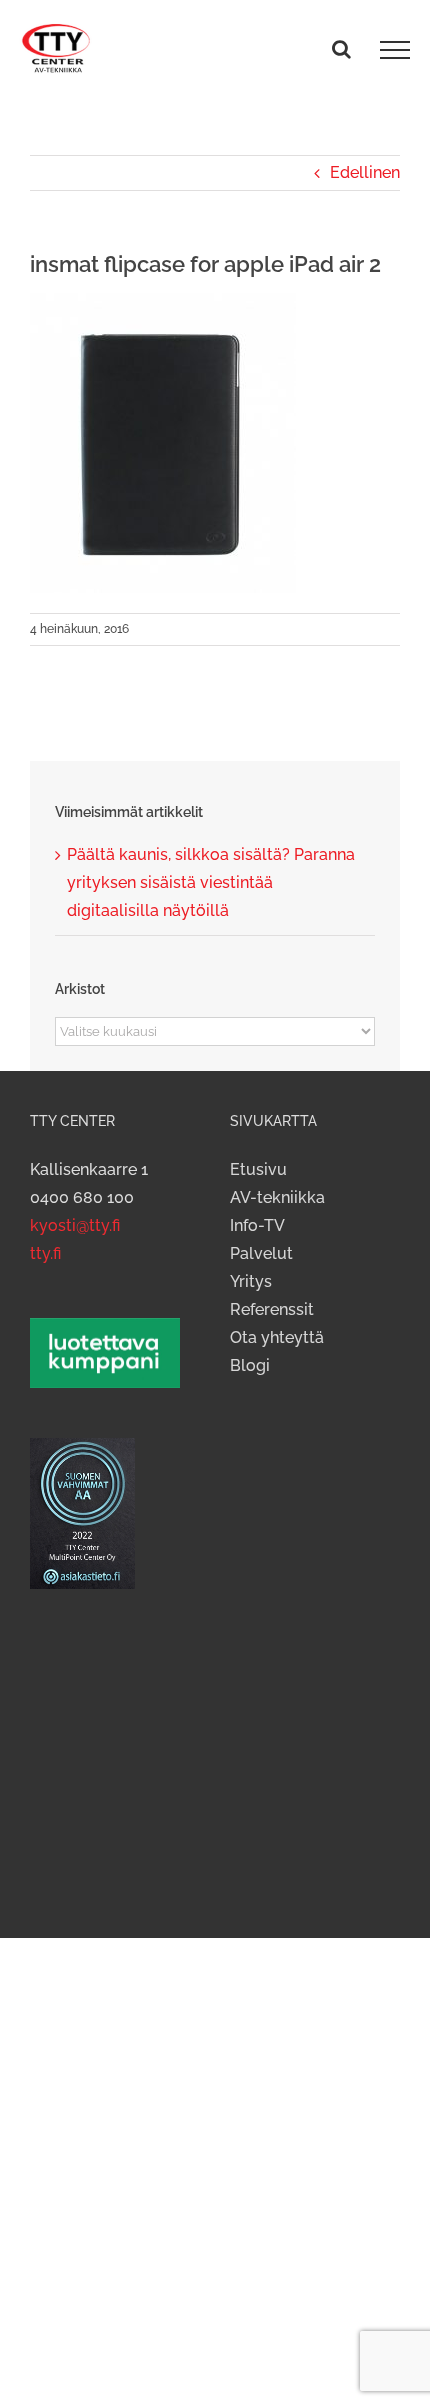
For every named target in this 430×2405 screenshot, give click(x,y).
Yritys (251, 1281)
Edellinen (365, 172)
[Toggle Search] (341, 49)
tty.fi (45, 1253)
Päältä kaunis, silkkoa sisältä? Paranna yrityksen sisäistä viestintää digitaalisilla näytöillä (211, 882)
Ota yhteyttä (277, 1337)
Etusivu (258, 1169)
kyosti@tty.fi (75, 1225)
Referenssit (272, 1309)
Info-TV (257, 1225)
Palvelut (261, 1253)
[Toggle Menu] (395, 50)
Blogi (250, 1365)
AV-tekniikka (277, 1197)
